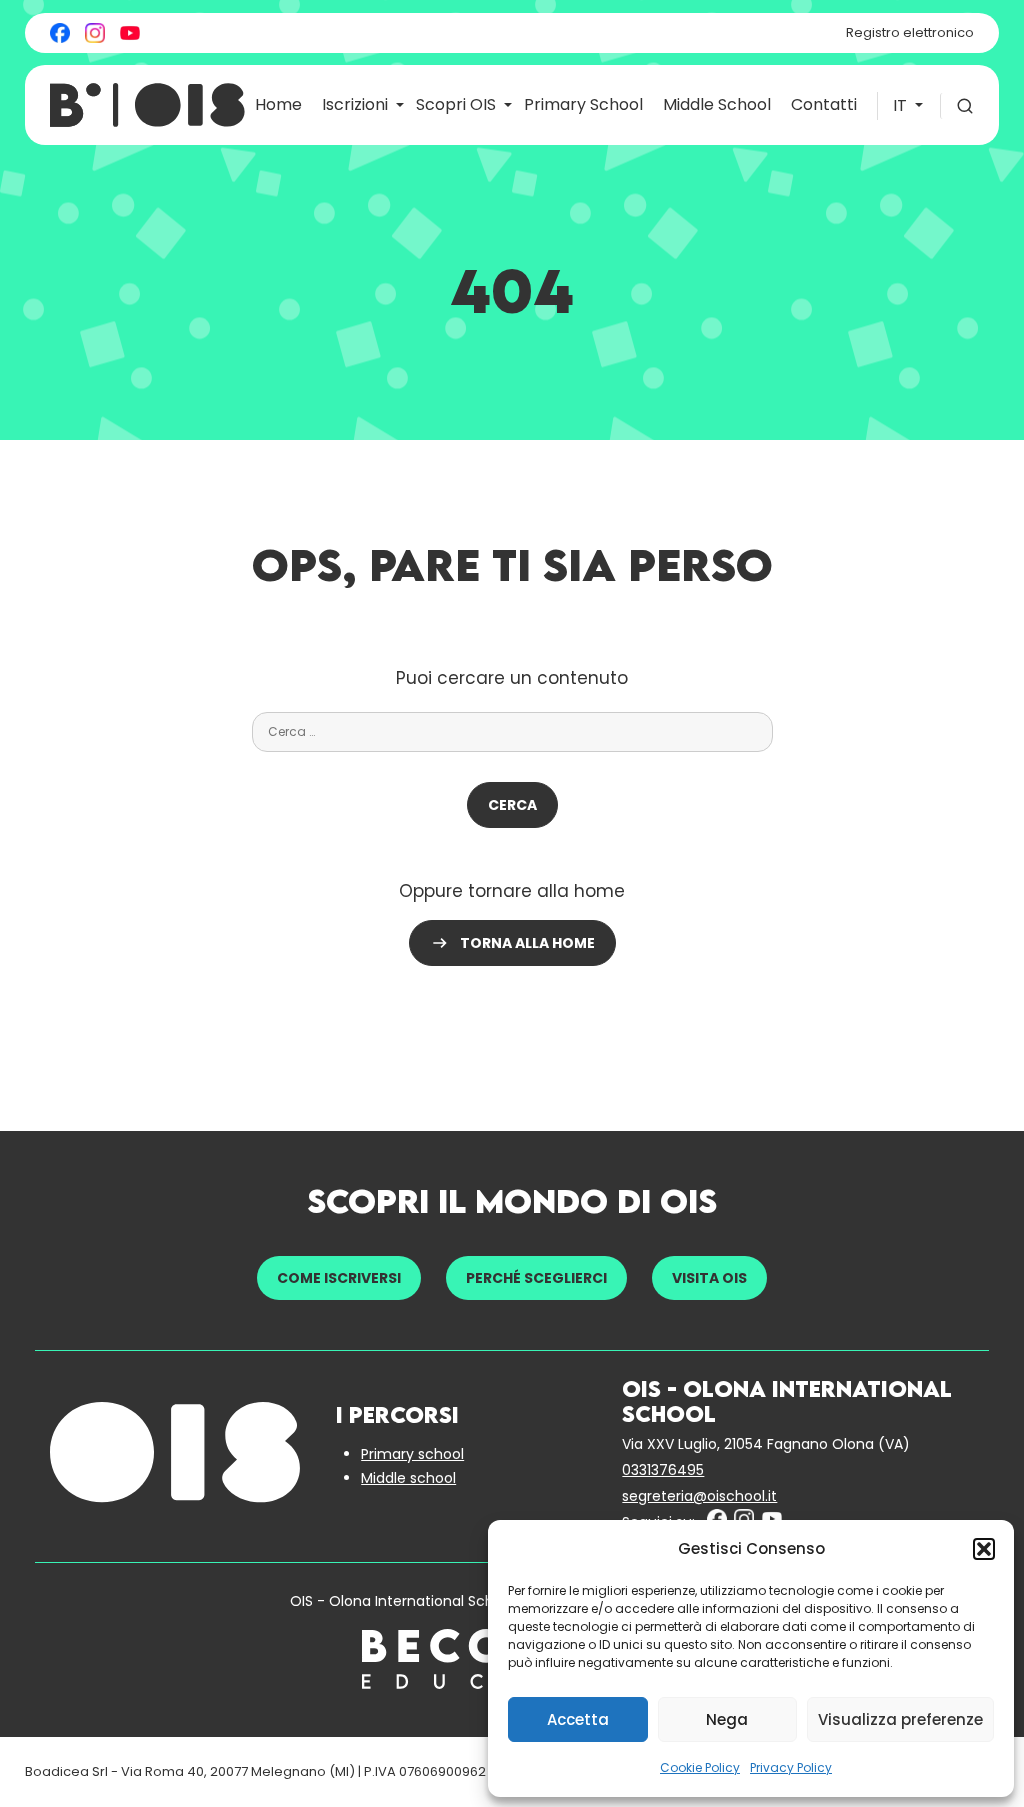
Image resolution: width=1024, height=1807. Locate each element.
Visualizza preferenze (900, 1719)
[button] (984, 1549)
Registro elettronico (910, 32)
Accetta (578, 1719)
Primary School (583, 104)
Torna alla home (527, 943)
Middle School (717, 104)
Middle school (408, 1478)
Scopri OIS (456, 104)
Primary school (412, 1454)
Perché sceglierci (536, 1278)
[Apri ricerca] (957, 106)
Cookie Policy (700, 1767)
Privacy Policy (791, 1767)
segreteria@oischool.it (699, 1496)
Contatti (824, 104)
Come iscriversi (339, 1278)
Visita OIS (709, 1278)
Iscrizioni (355, 104)
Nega (727, 1719)
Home (278, 104)
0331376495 (663, 1470)
